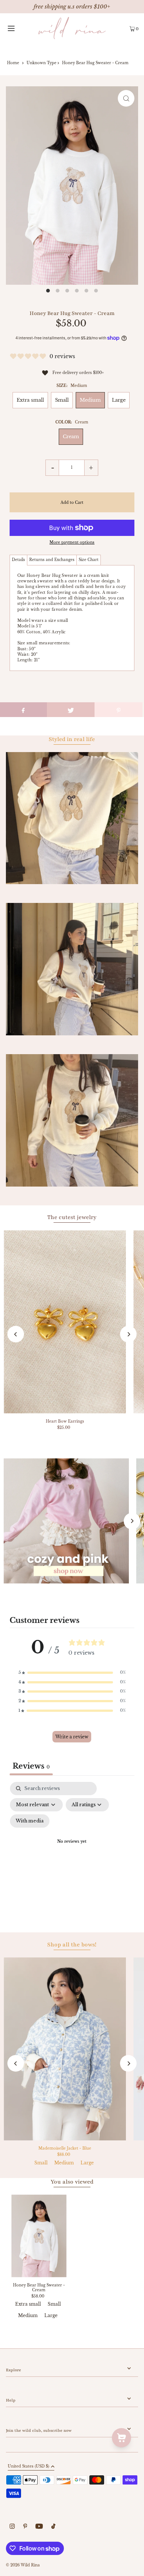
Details (18, 560)
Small (62, 400)
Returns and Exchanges (52, 560)
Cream (71, 437)
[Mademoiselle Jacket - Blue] (65, 2049)
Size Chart (89, 560)
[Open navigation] (19, 28)
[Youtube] (39, 2527)
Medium (90, 400)
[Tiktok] (53, 2527)
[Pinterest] (25, 2527)
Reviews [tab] (31, 1766)
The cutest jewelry (72, 1217)
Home (13, 63)
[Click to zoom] (126, 98)
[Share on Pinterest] (119, 710)
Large (119, 400)
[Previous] (16, 1334)
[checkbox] (30, 1821)
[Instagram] (12, 2527)
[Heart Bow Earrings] (65, 1322)
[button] (72, 1673)
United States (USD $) (28, 2467)
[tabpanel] (72, 1851)
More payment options (72, 542)
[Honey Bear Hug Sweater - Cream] (39, 2236)
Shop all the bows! (72, 1945)
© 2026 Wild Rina (23, 2565)
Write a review (72, 1737)
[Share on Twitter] (71, 710)
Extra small (30, 400)
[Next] (128, 1334)
